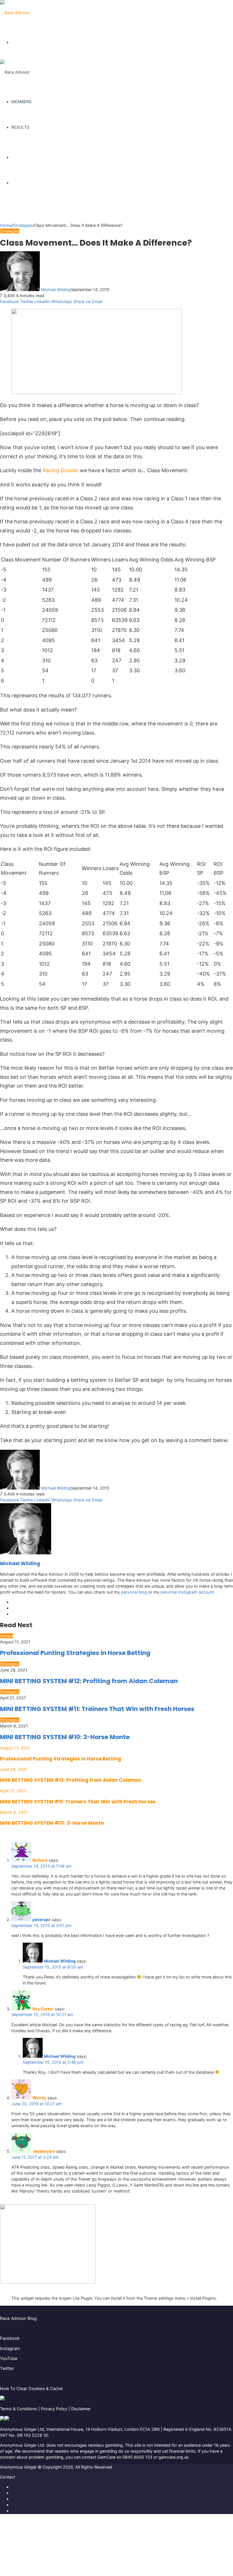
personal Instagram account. (188, 1592)
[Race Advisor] (15, 13)
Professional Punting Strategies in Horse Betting (75, 1653)
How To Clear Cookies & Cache (31, 2389)
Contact (8, 2477)
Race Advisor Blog (18, 2318)
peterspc (41, 1919)
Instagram (10, 2348)
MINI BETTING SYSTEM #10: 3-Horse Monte (65, 1737)
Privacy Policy (54, 2409)
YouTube (9, 2358)
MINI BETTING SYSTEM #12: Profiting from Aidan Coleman (89, 1681)
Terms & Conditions (19, 2409)
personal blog (134, 1592)
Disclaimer (81, 2409)
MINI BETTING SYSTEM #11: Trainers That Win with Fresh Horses (97, 1709)
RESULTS (20, 127)
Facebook (10, 2338)
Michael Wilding (56, 290)
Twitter (7, 2368)
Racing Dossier (61, 470)
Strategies (23, 225)
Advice (7, 1636)
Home (6, 225)
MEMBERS (21, 102)
